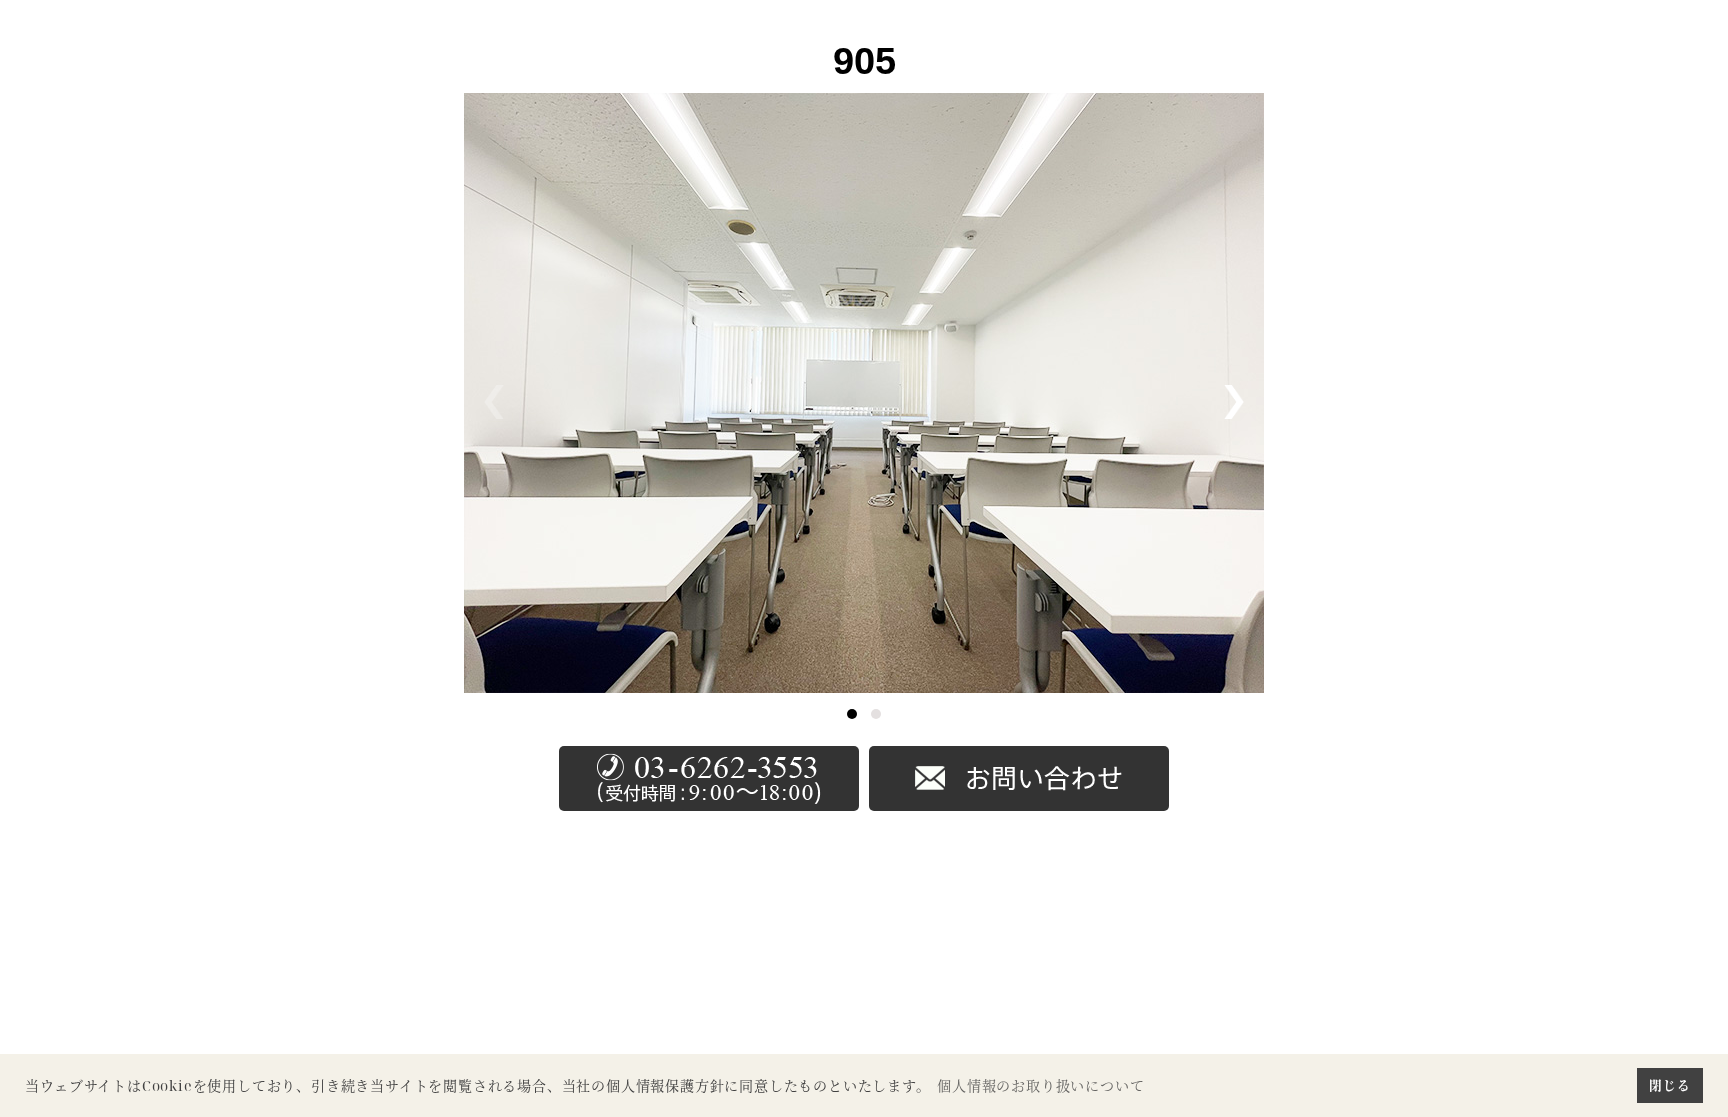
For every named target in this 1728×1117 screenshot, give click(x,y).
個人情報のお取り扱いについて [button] (1040, 1085)
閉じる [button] (1669, 1085)
